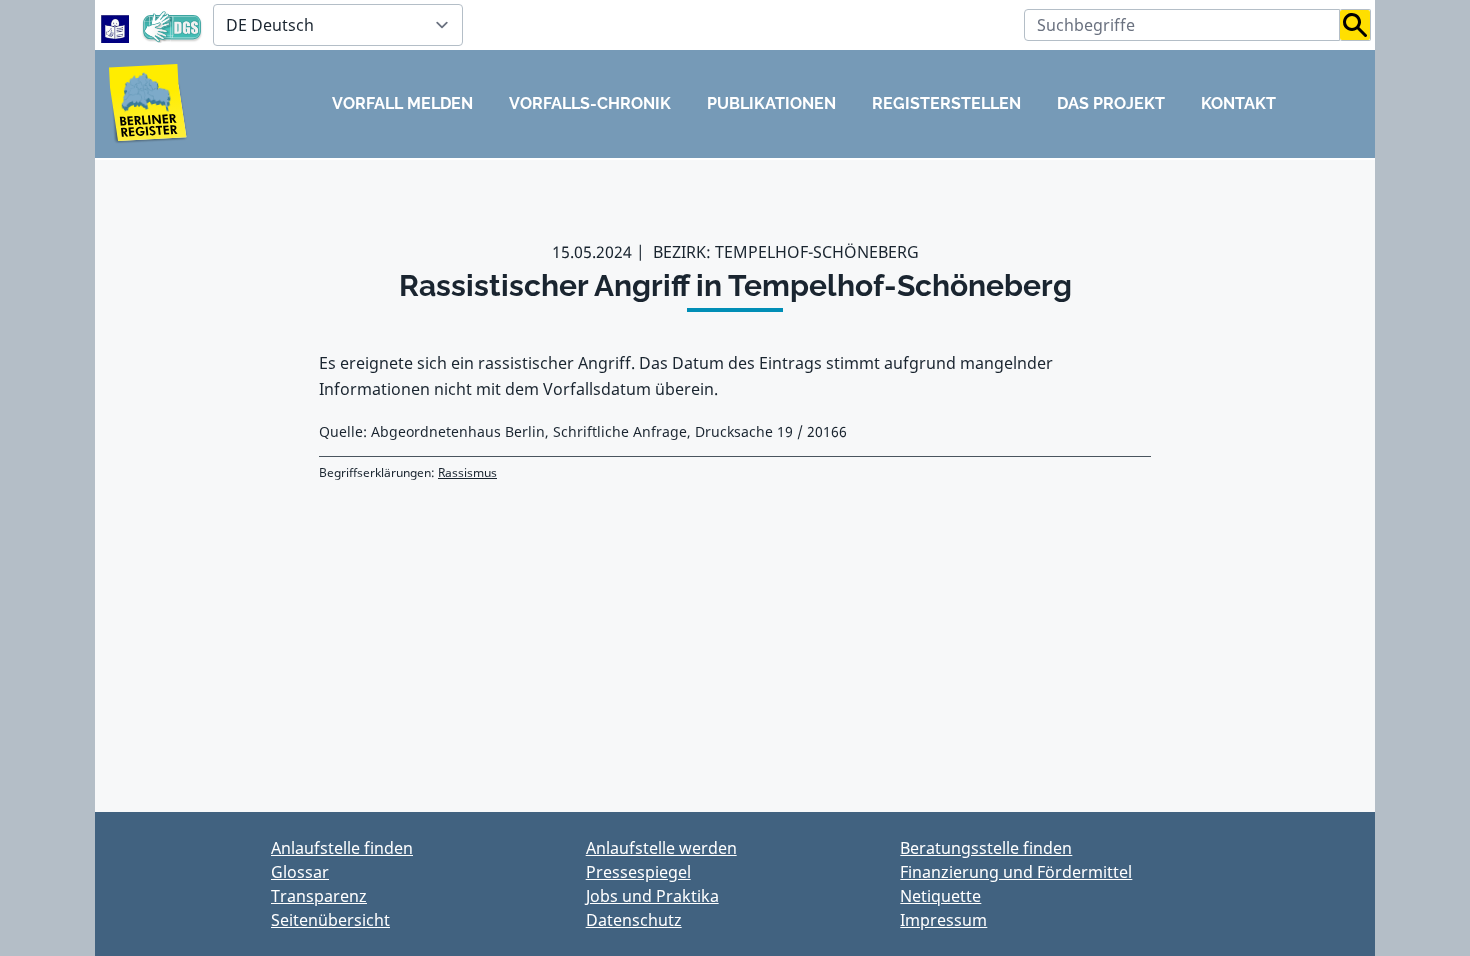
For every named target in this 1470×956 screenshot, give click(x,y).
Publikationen (771, 103)
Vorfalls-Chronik (590, 103)
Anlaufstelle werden (661, 848)
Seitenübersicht (330, 920)
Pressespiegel (638, 872)
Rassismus (467, 472)
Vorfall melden (402, 103)
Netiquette (940, 896)
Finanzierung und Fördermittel (1016, 872)
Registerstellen (946, 103)
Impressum (943, 920)
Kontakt (1238, 103)
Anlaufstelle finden (342, 848)
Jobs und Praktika (652, 896)
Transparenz (319, 896)
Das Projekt (1111, 103)
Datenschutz (634, 920)
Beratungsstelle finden (986, 848)
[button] (1355, 25)
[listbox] (338, 25)
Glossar (300, 872)
